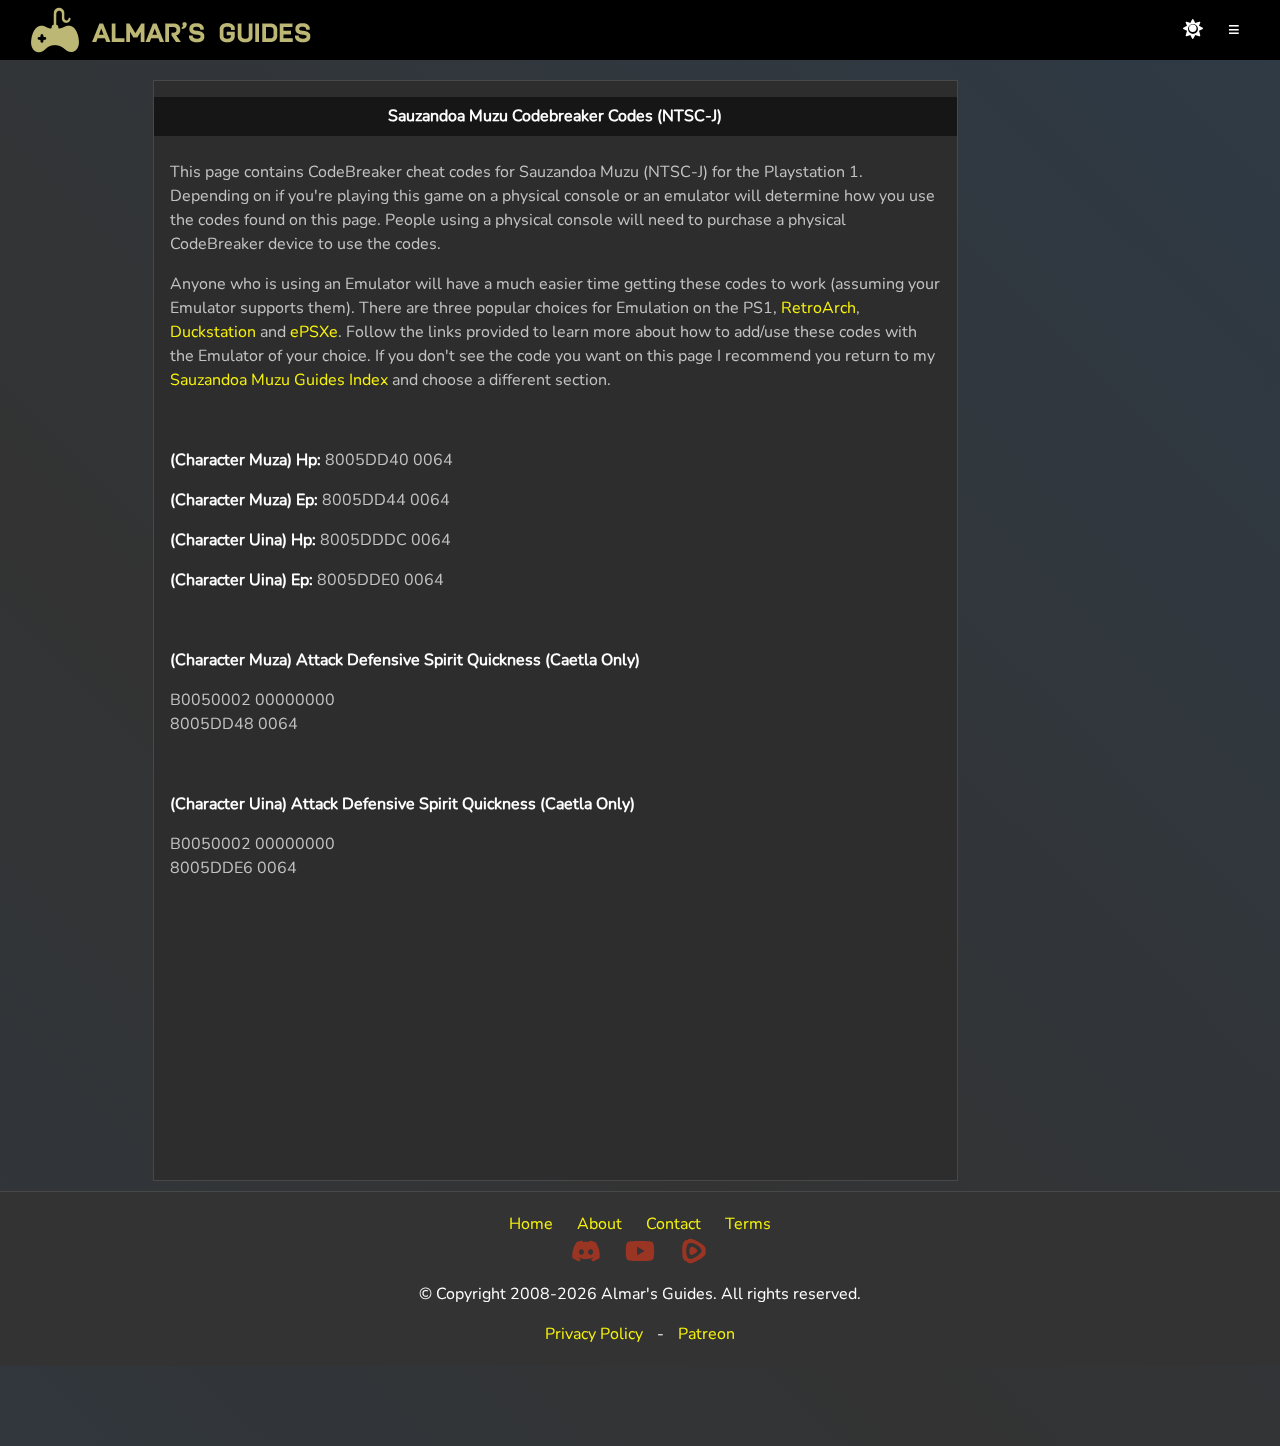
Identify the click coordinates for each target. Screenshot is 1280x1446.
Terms (748, 1224)
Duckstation (213, 332)
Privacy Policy (594, 1334)
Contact (673, 1224)
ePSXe (314, 332)
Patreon (706, 1334)
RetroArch (818, 308)
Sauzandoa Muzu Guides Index (279, 380)
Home (531, 1224)
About (599, 1224)
